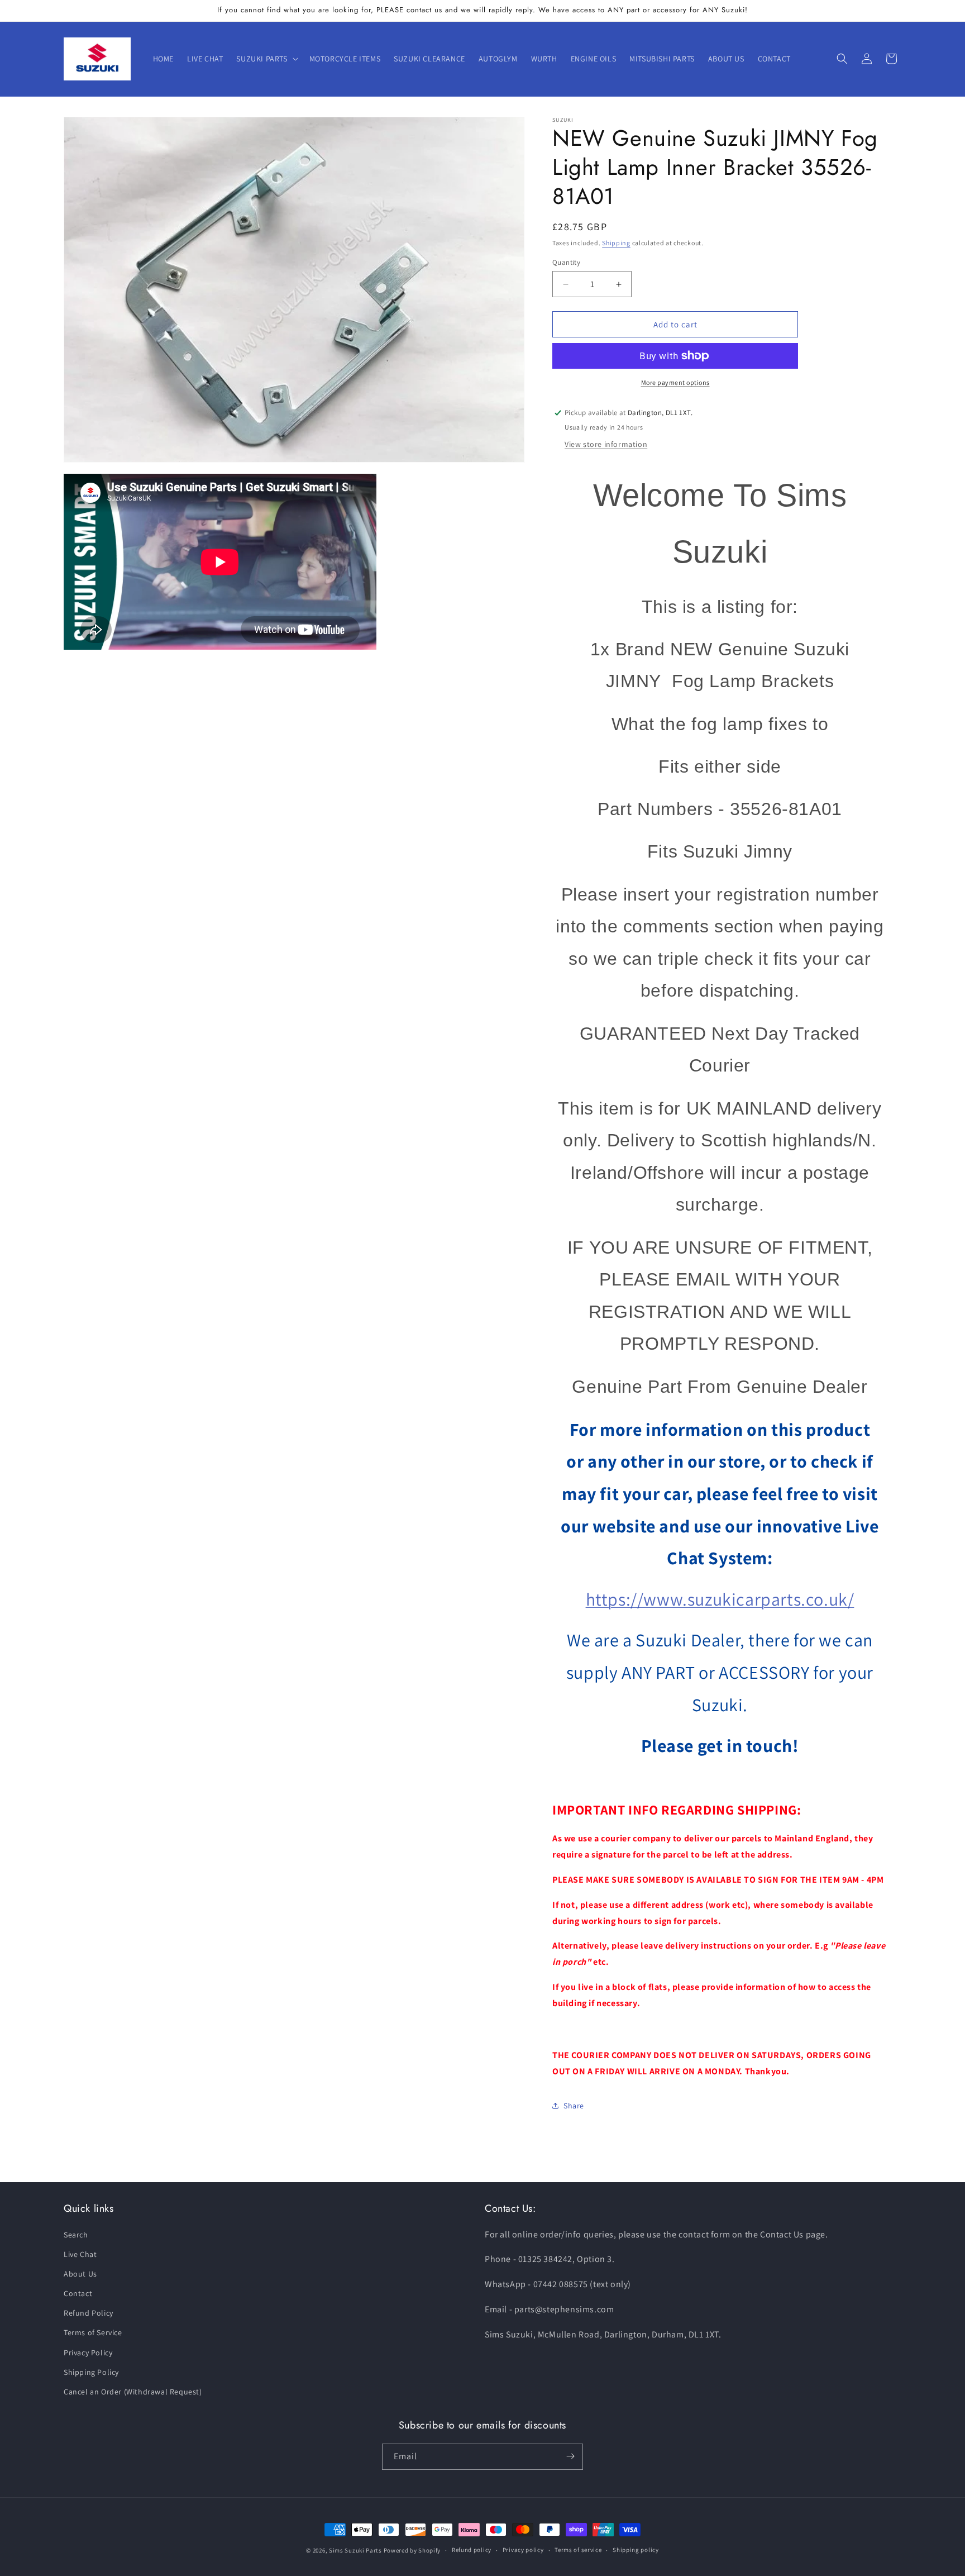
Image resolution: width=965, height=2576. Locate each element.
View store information (606, 444)
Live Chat (80, 2254)
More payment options (675, 382)
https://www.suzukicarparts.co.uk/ (720, 1599)
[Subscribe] (570, 2456)
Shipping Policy (91, 2372)
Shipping (616, 243)
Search (76, 2235)
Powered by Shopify (412, 2550)
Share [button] (574, 2106)
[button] (266, 59)
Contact (78, 2293)
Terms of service (578, 2550)
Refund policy (472, 2550)
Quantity (566, 262)
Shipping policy (636, 2550)
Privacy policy (523, 2550)
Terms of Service (93, 2333)
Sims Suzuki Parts (355, 2550)
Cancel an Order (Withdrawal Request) (133, 2392)
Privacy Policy (88, 2353)
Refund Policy (89, 2313)
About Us (80, 2274)
